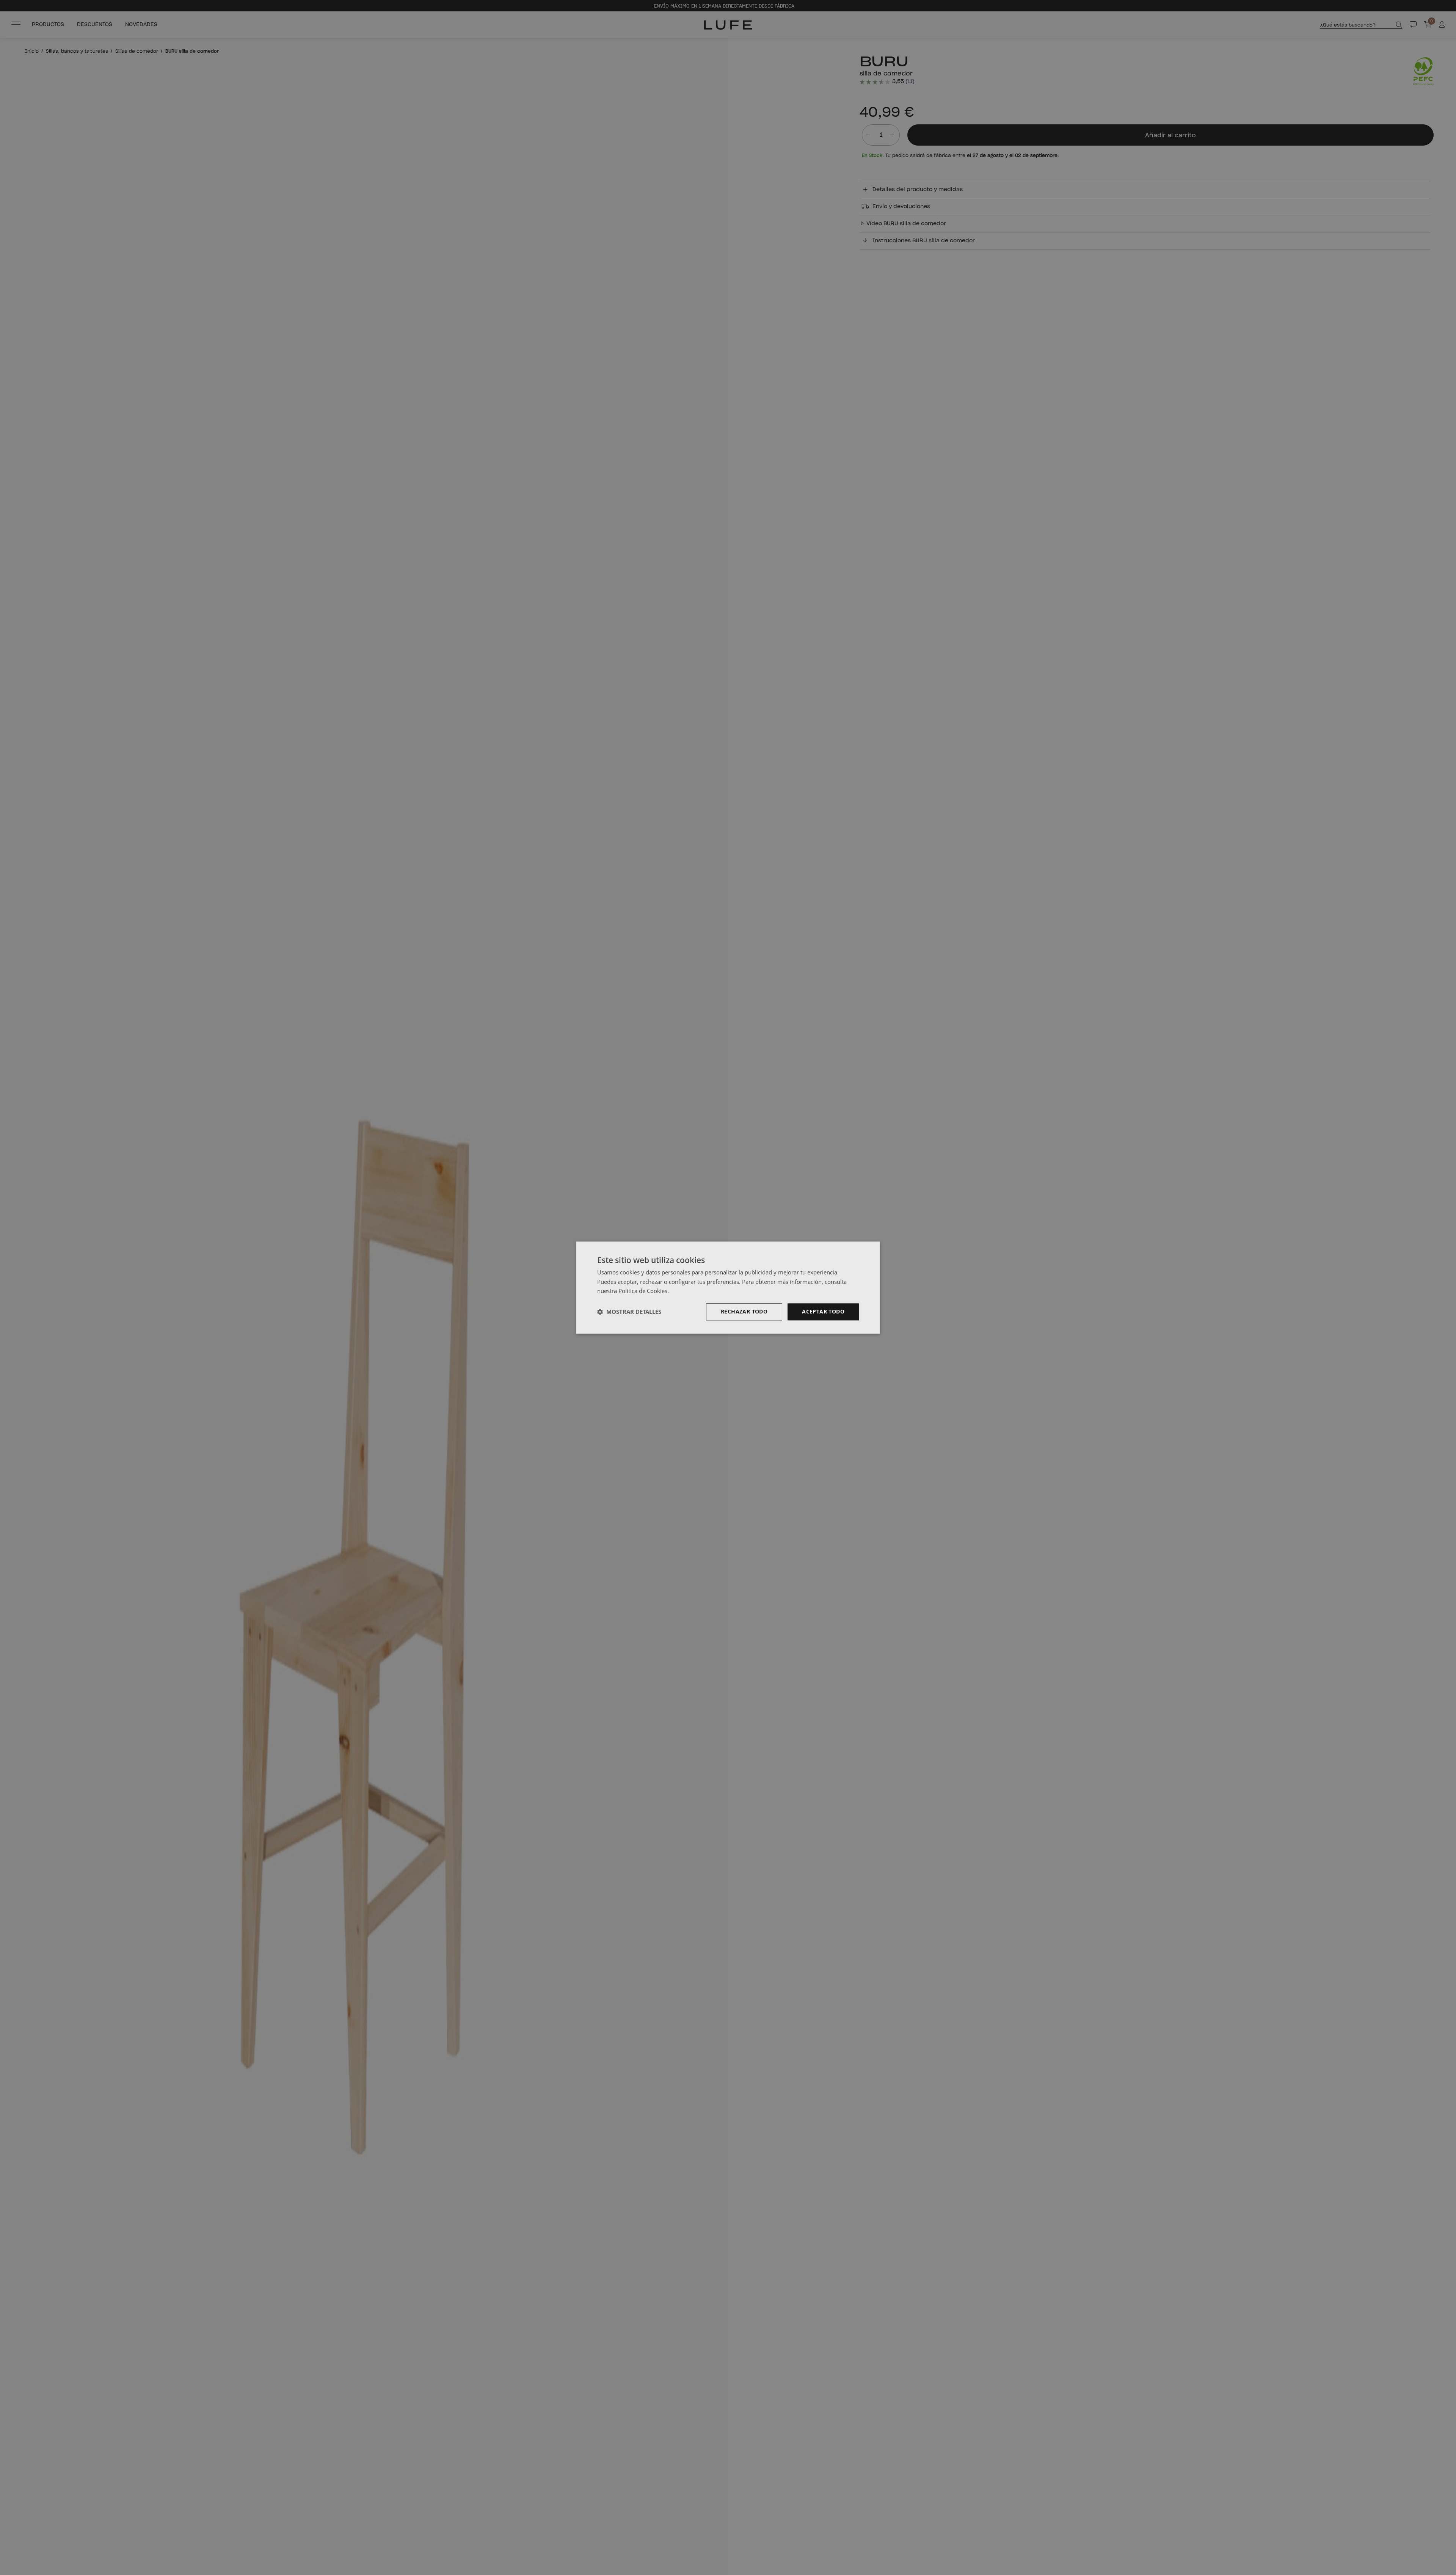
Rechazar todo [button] (744, 1311)
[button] (629, 1312)
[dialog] (728, 1287)
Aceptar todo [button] (823, 1311)
